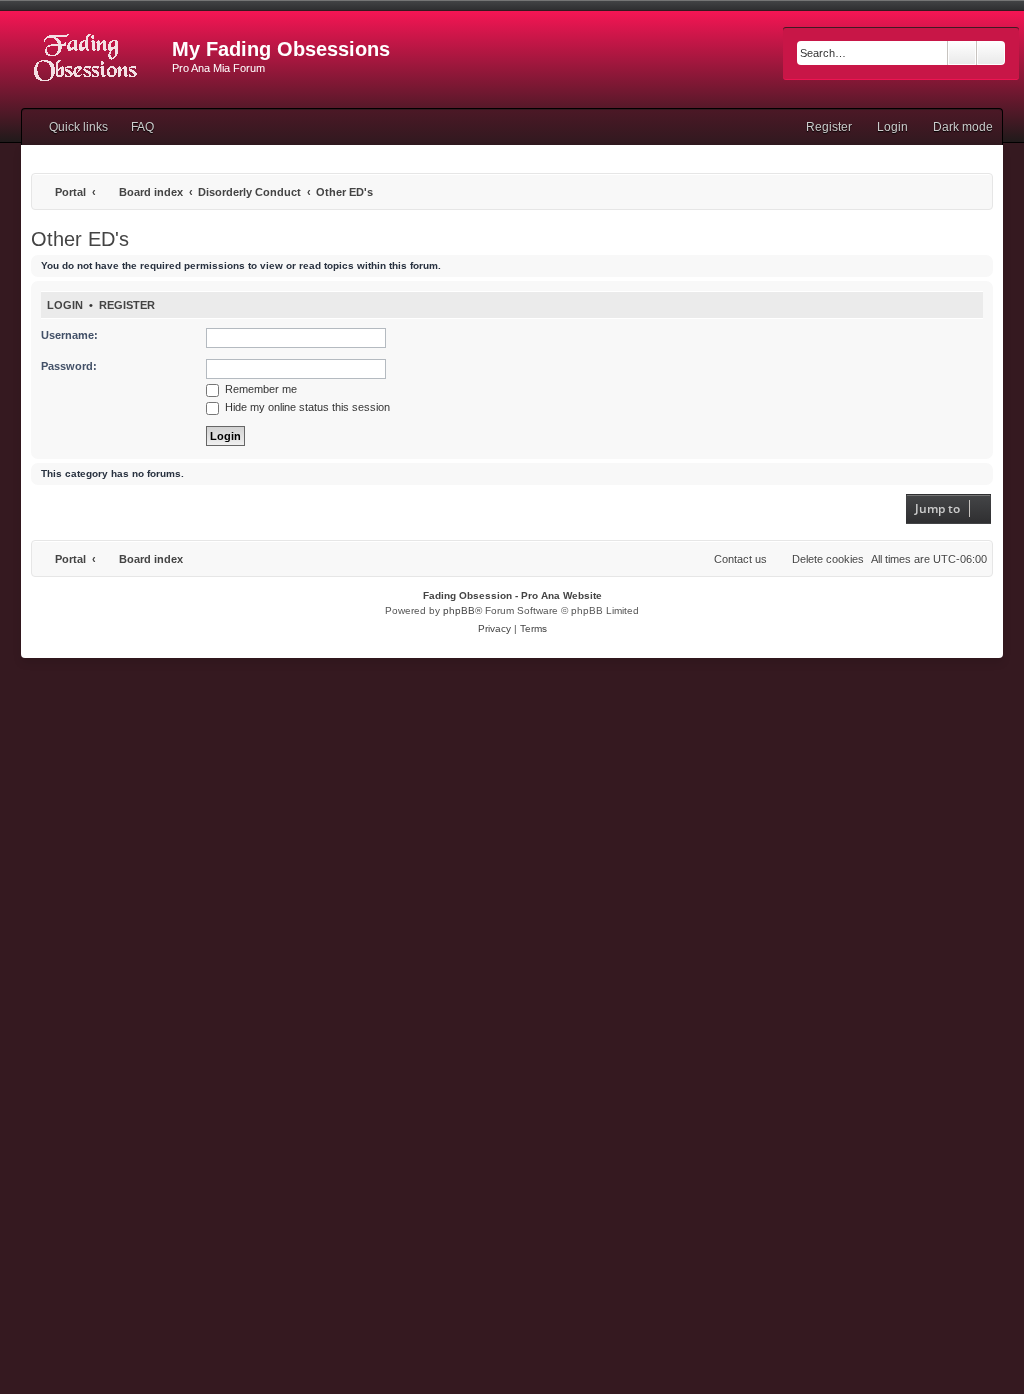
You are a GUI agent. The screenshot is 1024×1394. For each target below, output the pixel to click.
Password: (69, 366)
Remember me (259, 389)
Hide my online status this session (306, 407)
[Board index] (86, 55)
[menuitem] (133, 127)
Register (127, 305)
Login (65, 305)
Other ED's (80, 239)
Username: (69, 335)
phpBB (459, 610)
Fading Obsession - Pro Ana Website (512, 595)
